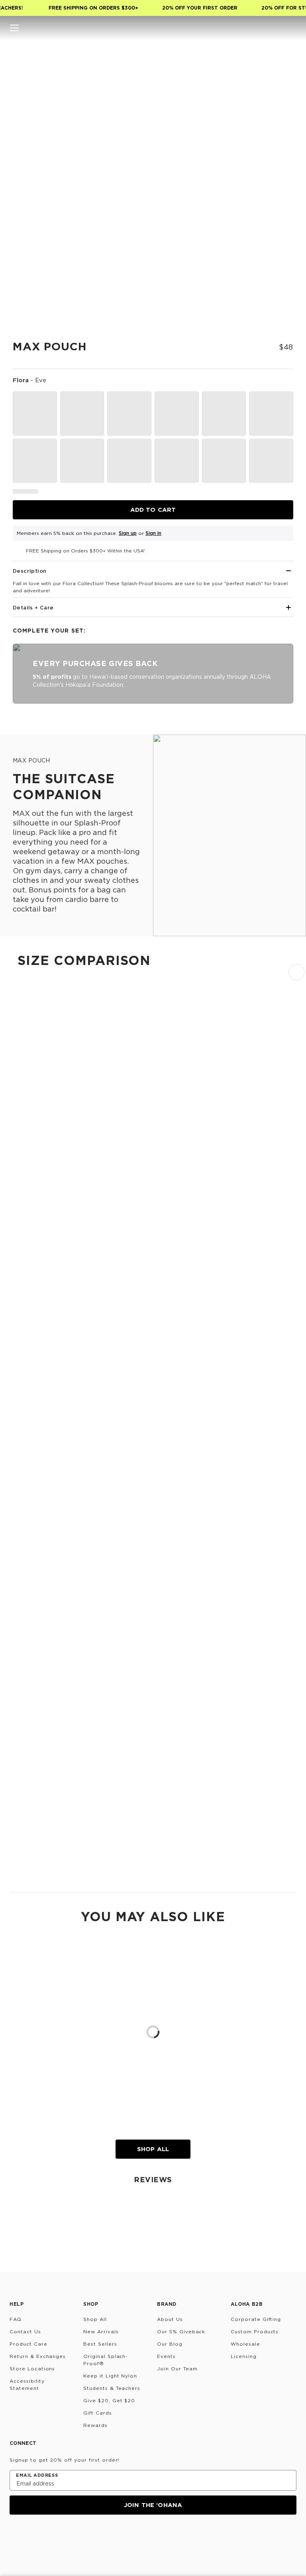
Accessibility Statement (27, 2384)
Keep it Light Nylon (110, 2376)
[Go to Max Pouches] (153, 1815)
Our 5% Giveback (181, 2331)
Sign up (128, 533)
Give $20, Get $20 (109, 2400)
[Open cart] (292, 28)
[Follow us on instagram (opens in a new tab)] (15, 2536)
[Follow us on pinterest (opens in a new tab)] (92, 2536)
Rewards (95, 2425)
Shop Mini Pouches (35, 1383)
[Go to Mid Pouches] (153, 1603)
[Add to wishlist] (280, 63)
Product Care (28, 2344)
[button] (14, 28)
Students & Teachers (112, 2388)
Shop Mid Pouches (35, 1806)
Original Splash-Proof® (106, 2360)
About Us (170, 2319)
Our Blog (170, 2344)
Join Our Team (177, 2369)
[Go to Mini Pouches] (153, 1320)
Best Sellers (100, 2344)
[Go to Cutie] (153, 1116)
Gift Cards (98, 2413)
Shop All (153, 2149)
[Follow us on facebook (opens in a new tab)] (53, 2536)
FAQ (16, 2319)
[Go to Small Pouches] (153, 1392)
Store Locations (32, 2369)
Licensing (244, 2356)
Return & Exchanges (38, 2356)
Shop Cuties (26, 1311)
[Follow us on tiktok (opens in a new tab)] (34, 2536)
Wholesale (245, 2344)
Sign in (153, 533)
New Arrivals (101, 2331)
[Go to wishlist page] (276, 28)
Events (166, 2356)
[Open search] (244, 28)
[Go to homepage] (153, 28)
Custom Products (255, 2331)
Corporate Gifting (256, 2319)
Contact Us (25, 2331)
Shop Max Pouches (35, 1878)
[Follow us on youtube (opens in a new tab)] (73, 2536)
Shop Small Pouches (37, 1456)
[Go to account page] (260, 28)
